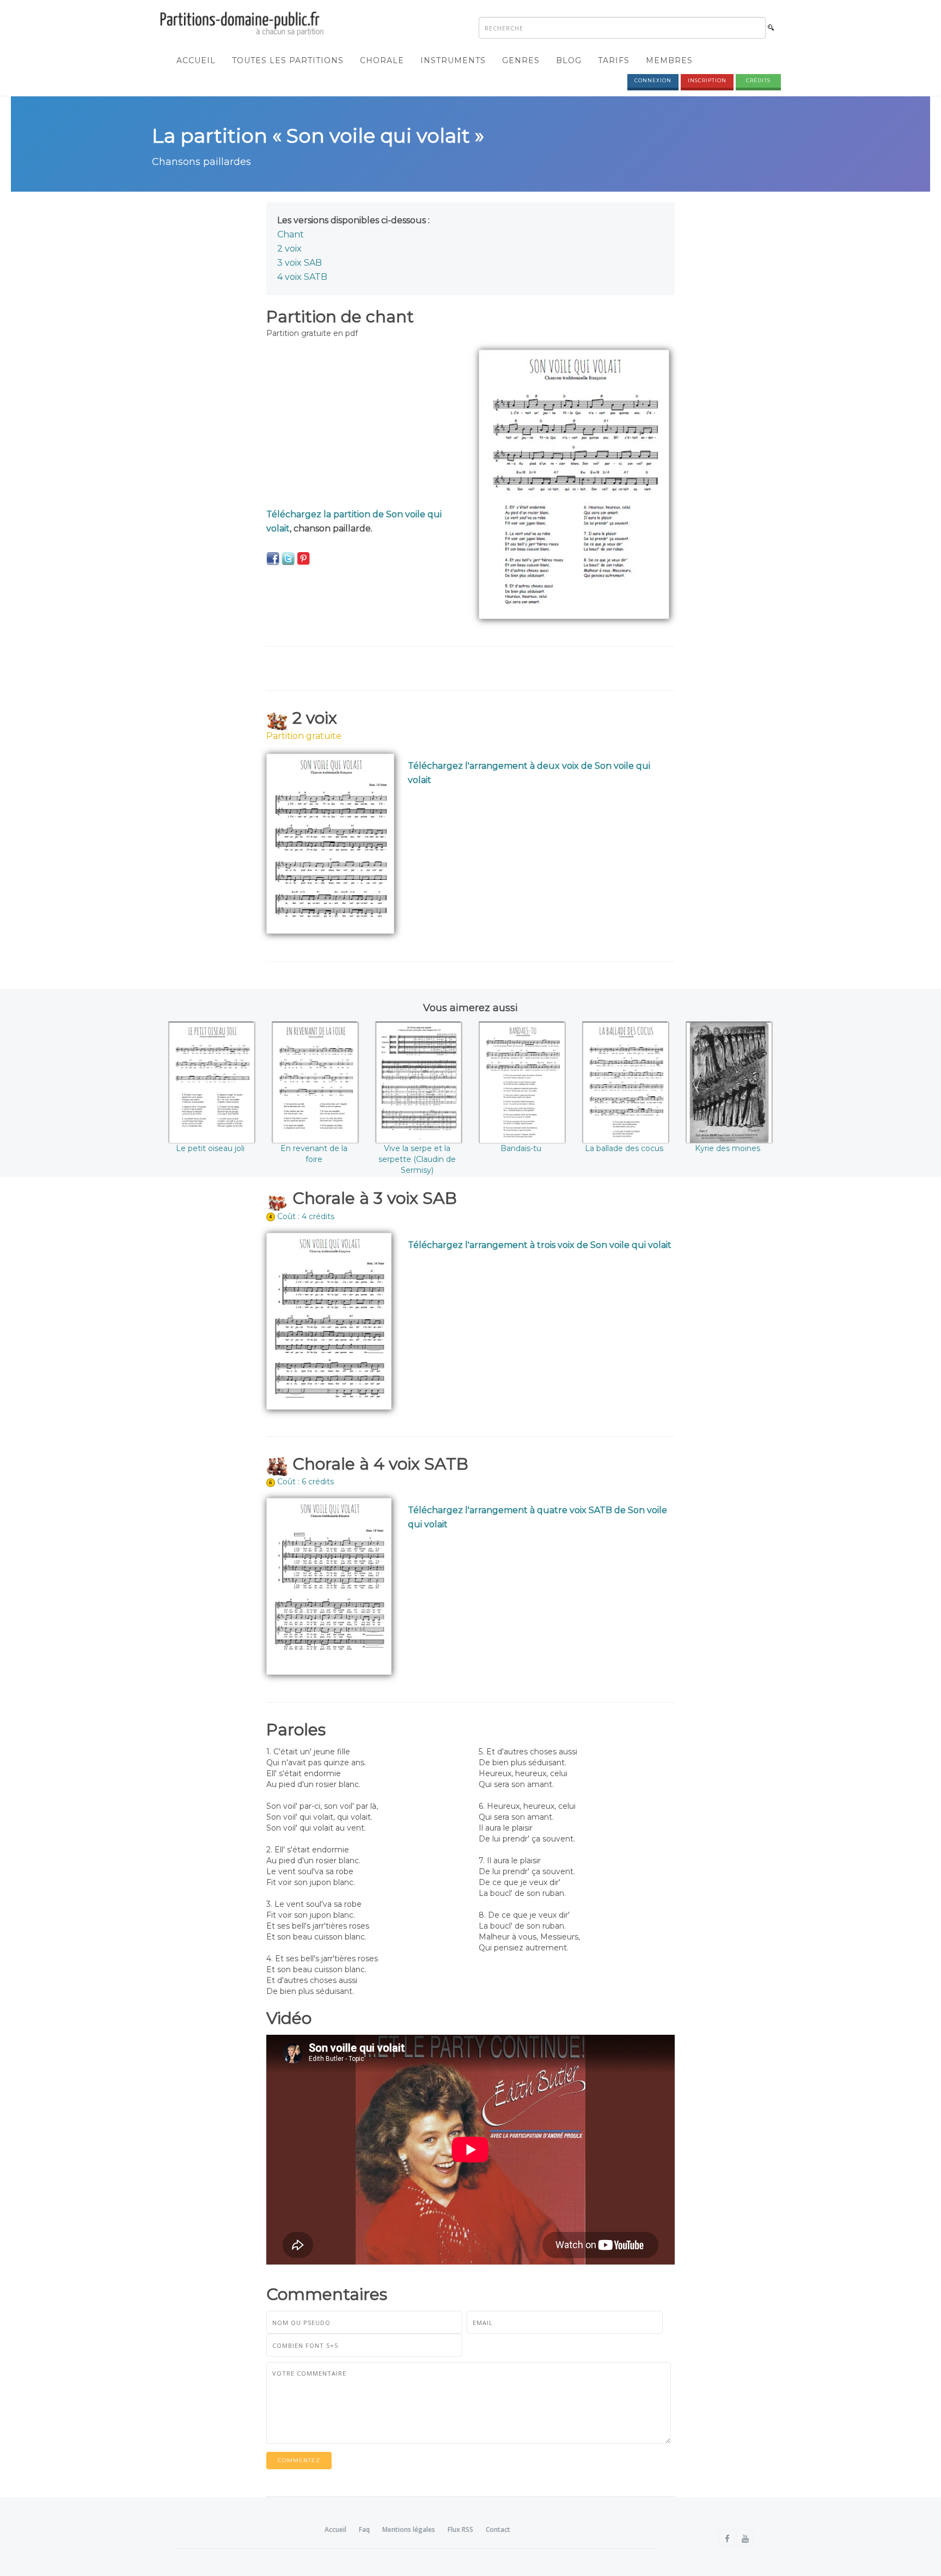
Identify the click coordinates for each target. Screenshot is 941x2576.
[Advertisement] (364, 426)
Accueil (196, 60)
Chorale (382, 60)
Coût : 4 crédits (306, 1216)
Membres (669, 60)
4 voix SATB (302, 277)
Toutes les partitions (288, 60)
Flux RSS (460, 2529)
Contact (498, 2529)
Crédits (758, 80)
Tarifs (614, 60)
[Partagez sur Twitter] (288, 558)
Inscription (707, 80)
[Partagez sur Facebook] (273, 558)
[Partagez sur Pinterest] (303, 558)
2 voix (289, 249)
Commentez (299, 2460)
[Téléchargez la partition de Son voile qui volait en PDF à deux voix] (330, 843)
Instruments (453, 60)
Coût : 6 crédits (305, 1482)
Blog (569, 60)
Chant (291, 234)
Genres (521, 60)
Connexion (653, 80)
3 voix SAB (300, 263)
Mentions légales (409, 2529)
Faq (364, 2529)
